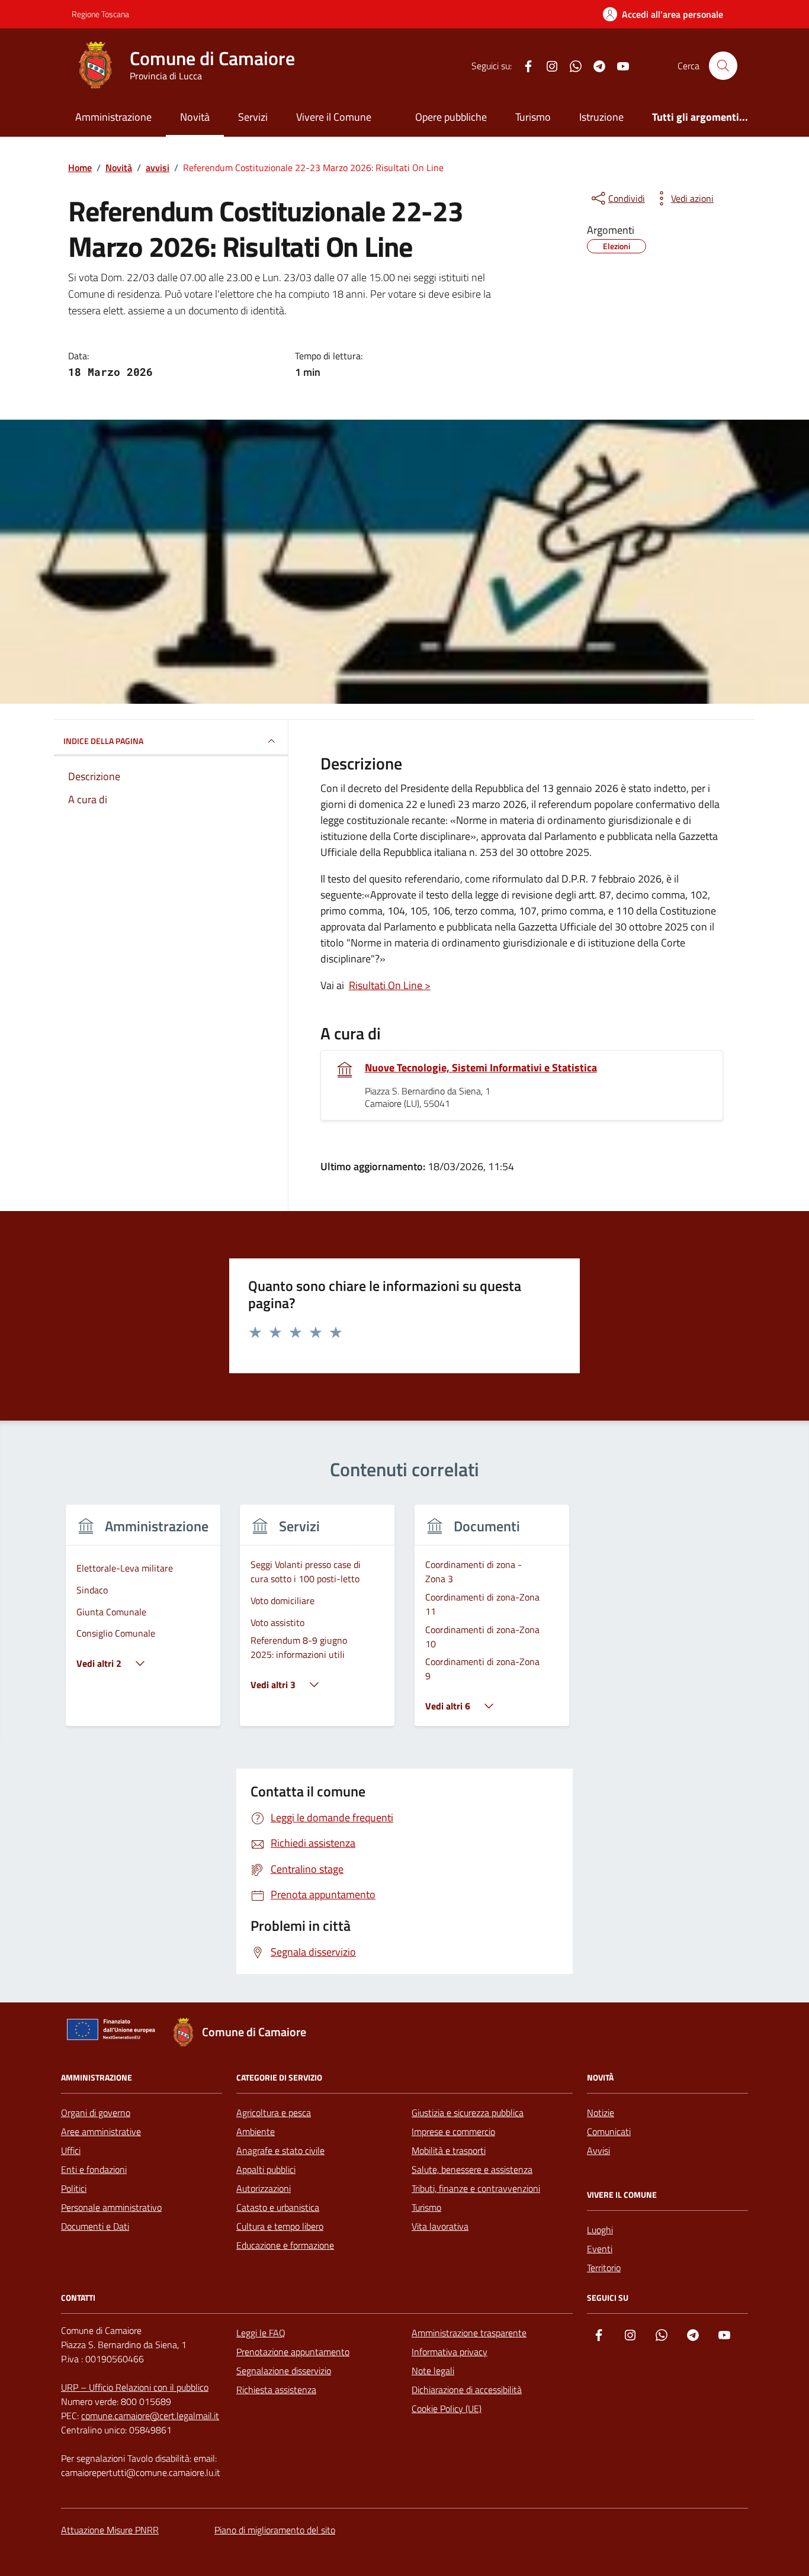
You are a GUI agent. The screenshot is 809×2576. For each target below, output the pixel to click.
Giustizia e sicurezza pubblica (468, 2113)
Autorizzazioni (264, 2188)
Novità (195, 117)
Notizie (601, 2113)
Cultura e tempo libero (280, 2226)
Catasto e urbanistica (278, 2207)
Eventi (600, 2249)
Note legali (433, 2371)
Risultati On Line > (390, 985)
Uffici (71, 2150)
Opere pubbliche (451, 117)
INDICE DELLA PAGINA (103, 741)
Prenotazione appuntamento (293, 2352)
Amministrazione (113, 117)
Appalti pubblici (266, 2169)
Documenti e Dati (95, 2226)
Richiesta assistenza (276, 2390)
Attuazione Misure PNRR (110, 2530)
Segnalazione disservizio (284, 2371)
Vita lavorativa (440, 2226)
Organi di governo (96, 2113)
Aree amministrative (101, 2131)
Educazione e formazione (285, 2245)
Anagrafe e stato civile (280, 2150)
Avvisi (598, 2150)
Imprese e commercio (453, 2131)
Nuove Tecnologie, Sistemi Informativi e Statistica (481, 1068)
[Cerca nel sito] (723, 66)
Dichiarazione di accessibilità (467, 2390)
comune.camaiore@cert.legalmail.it (150, 2416)
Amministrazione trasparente (469, 2333)
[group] (143, 1623)
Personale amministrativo (111, 2207)
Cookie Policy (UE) (447, 2408)
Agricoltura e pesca (274, 2113)
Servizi (253, 117)
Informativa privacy (450, 2352)
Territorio (604, 2268)
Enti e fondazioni (94, 2169)
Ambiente (256, 2131)
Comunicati (609, 2131)
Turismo (533, 117)
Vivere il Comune (334, 117)
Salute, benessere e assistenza (472, 2169)
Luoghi (600, 2230)
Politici (74, 2188)
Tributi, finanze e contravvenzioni (476, 2188)
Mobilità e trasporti (449, 2150)
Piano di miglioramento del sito (275, 2530)
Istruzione (601, 117)
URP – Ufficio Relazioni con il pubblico (135, 2387)
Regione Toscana (100, 14)
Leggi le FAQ (261, 2333)
